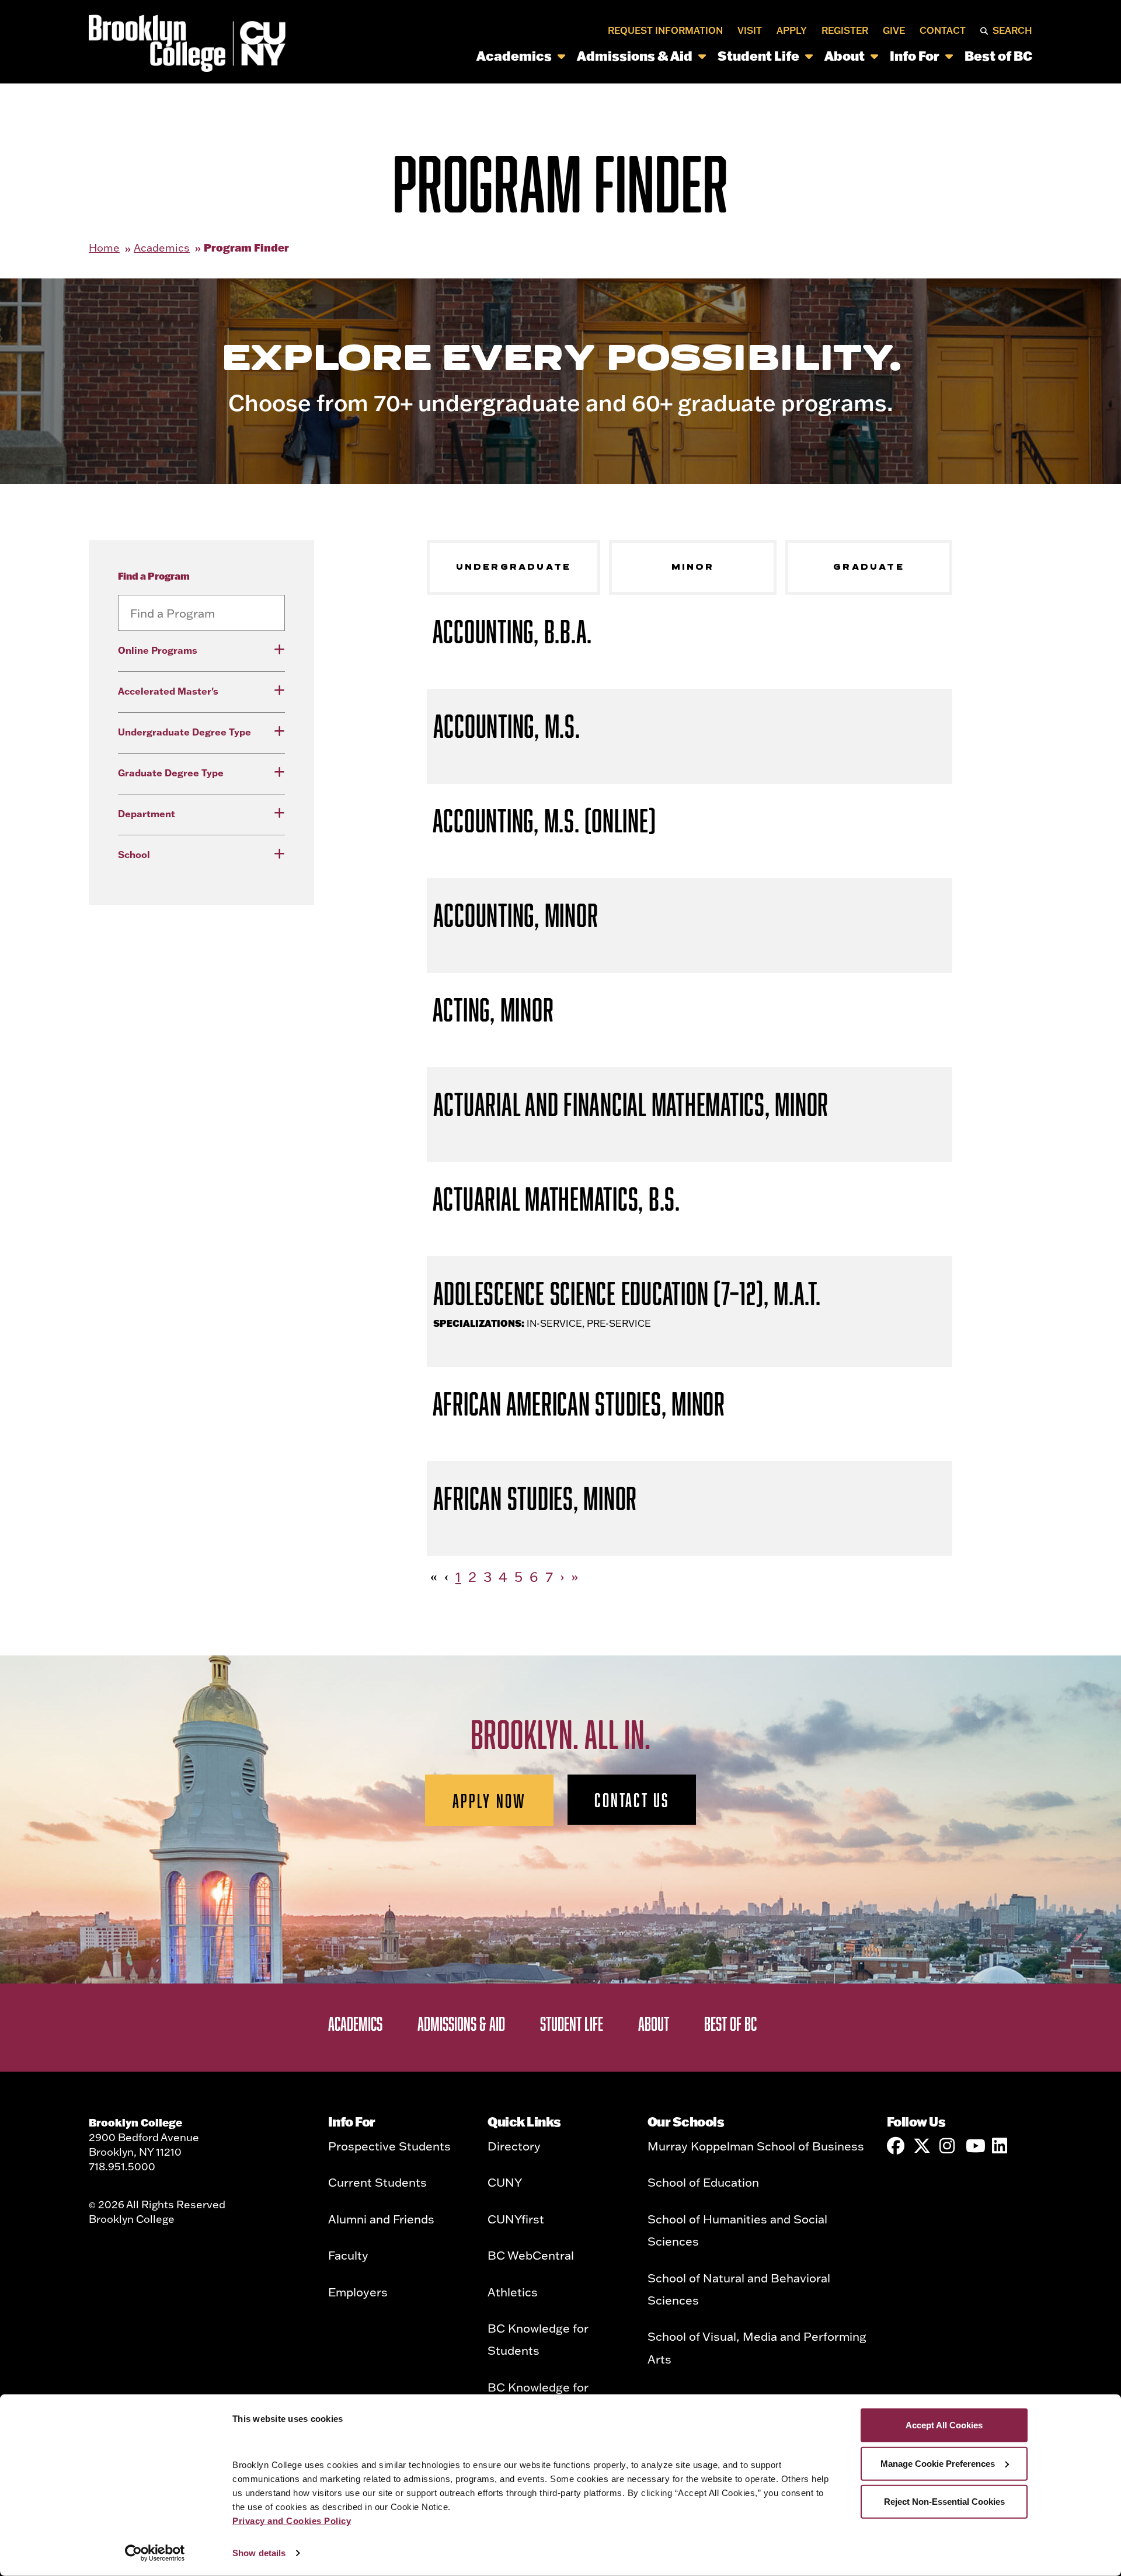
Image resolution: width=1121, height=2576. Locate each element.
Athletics (513, 2292)
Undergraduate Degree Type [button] (184, 732)
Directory (514, 2146)
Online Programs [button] (158, 650)
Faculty (348, 2255)
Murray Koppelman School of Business (756, 2146)
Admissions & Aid (635, 56)
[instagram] (948, 2146)
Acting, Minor (493, 1010)
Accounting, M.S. (507, 726)
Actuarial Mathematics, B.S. (556, 1199)
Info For (915, 56)
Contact (943, 30)
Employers (358, 2292)
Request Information (665, 30)
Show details (259, 2553)
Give (894, 30)
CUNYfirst (516, 2219)
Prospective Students (389, 2146)
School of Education (703, 2182)
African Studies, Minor (535, 1498)
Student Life (758, 56)
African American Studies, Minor (579, 1404)
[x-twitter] (922, 2146)
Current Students (377, 2182)
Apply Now (490, 1800)
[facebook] (896, 2146)
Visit (750, 30)
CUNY (505, 2182)
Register (845, 30)
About (845, 56)
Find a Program (154, 576)
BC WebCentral (531, 2255)
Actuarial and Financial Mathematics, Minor (631, 1104)
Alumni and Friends (381, 2219)
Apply (792, 30)
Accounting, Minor (516, 915)
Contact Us (632, 1800)
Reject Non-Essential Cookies (944, 2502)
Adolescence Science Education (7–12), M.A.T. (627, 1293)
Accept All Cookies (944, 2425)
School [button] (134, 854)
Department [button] (147, 813)
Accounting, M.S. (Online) (544, 820)
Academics (514, 56)
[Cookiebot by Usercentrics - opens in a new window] (155, 2553)
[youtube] (974, 2146)
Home (104, 248)
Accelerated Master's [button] (168, 691)
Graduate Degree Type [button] (171, 773)
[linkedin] (1001, 2146)
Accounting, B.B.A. (513, 631)
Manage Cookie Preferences (938, 2463)
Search (1012, 30)
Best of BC (998, 56)
